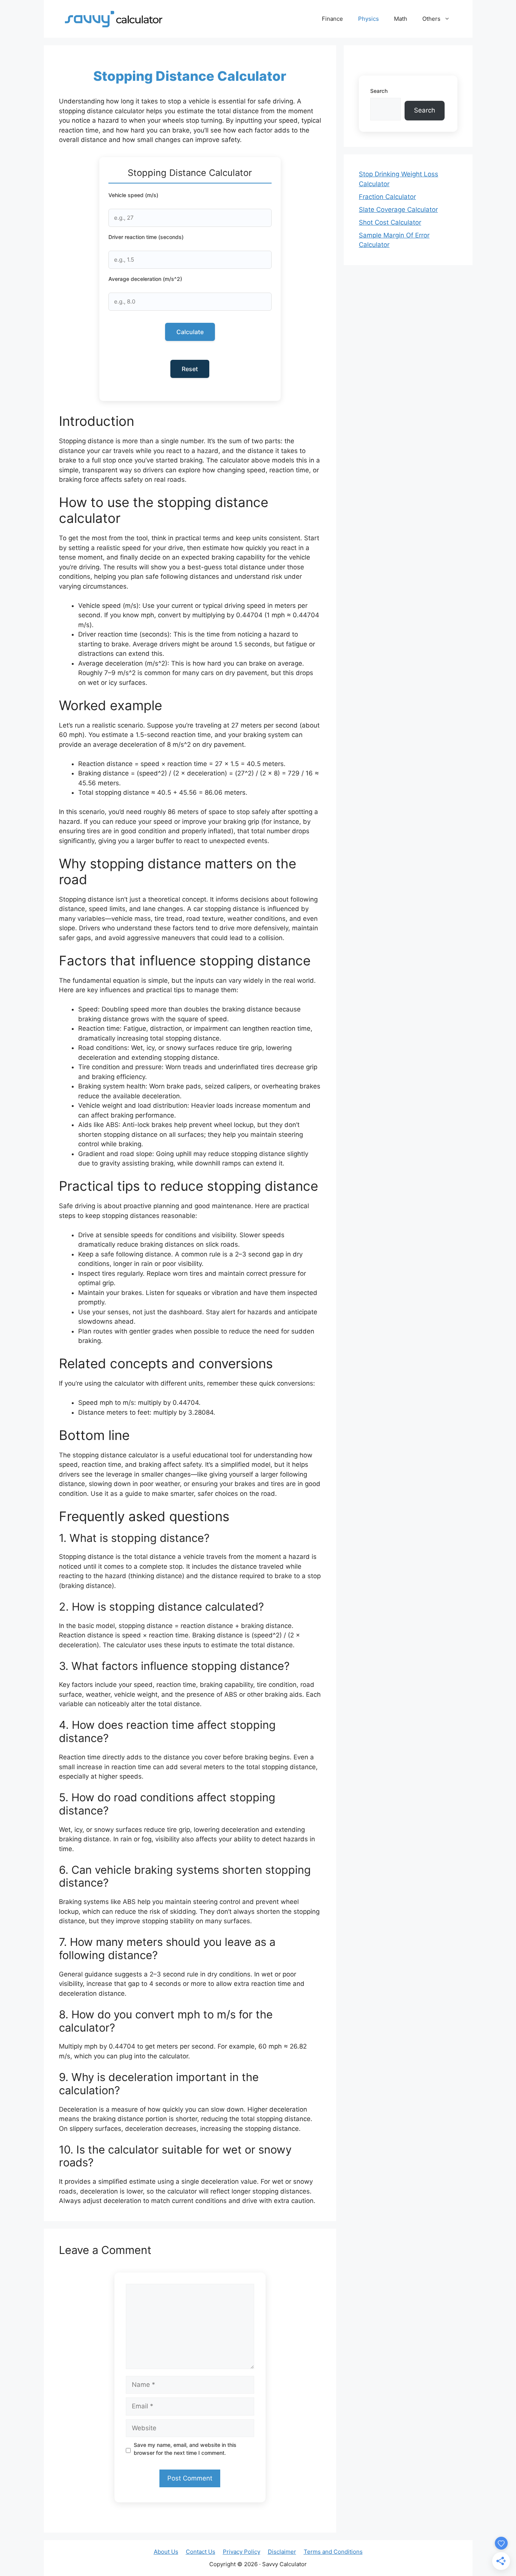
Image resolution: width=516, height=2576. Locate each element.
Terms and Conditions (333, 2552)
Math (401, 19)
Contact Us (201, 2552)
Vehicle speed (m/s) (133, 195)
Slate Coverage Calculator (398, 210)
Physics (368, 19)
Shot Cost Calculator (390, 222)
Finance (332, 19)
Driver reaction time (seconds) (146, 237)
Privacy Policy (242, 2552)
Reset (190, 369)
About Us (166, 2552)
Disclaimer (282, 2552)
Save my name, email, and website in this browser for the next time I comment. (185, 2449)
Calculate (190, 332)
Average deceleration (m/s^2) (145, 279)
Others (431, 19)
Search (379, 91)
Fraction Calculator (387, 197)
